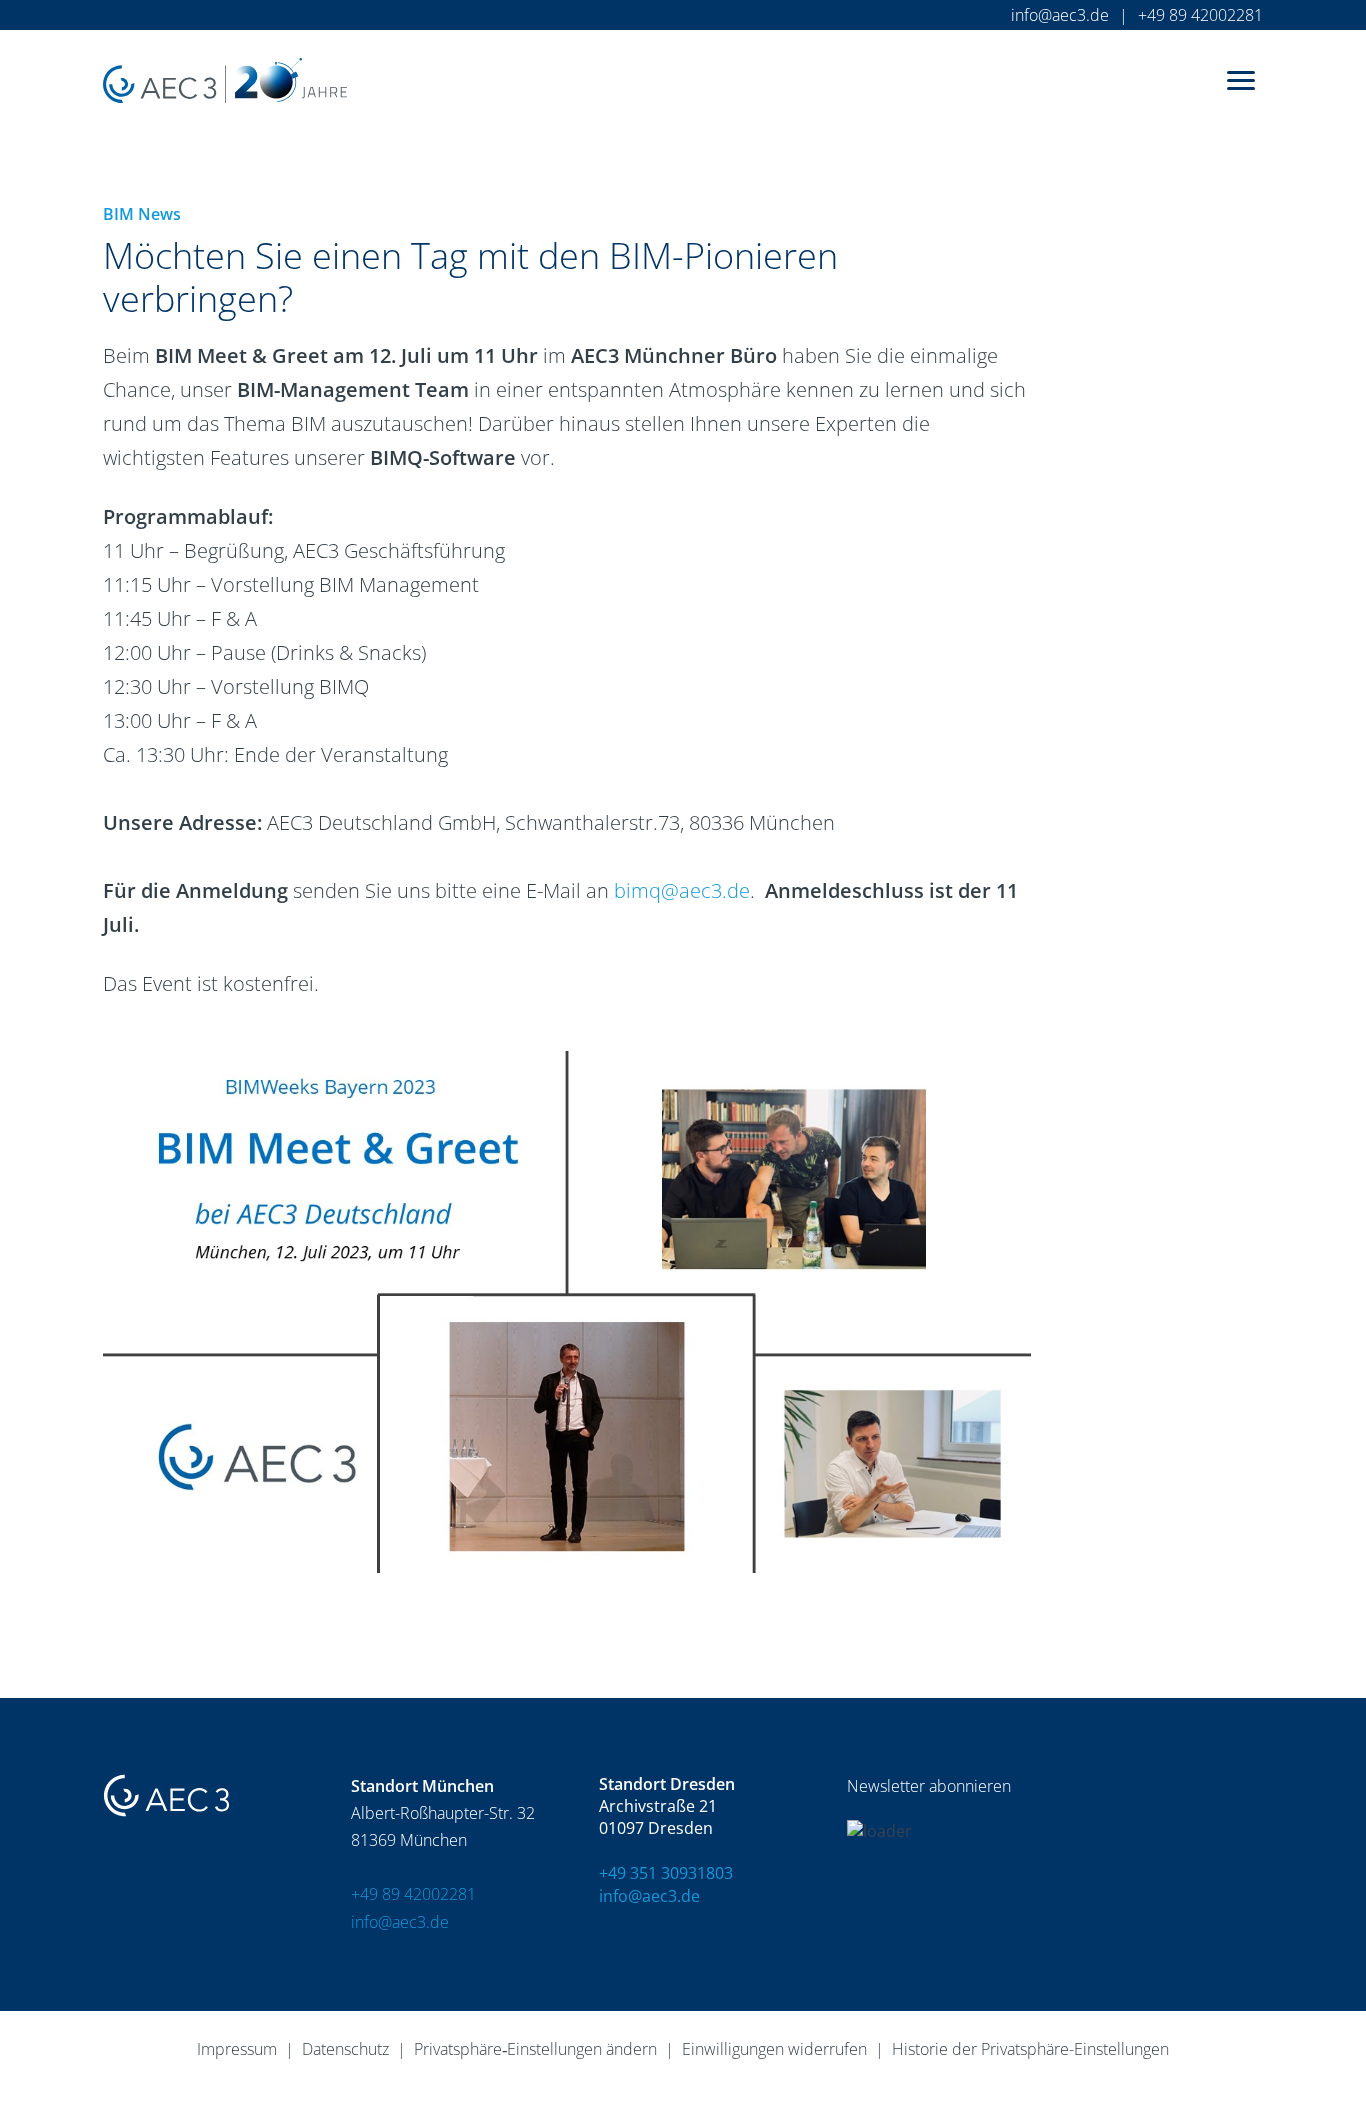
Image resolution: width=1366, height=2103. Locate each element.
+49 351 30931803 (666, 1873)
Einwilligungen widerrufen (774, 2049)
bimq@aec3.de (682, 890)
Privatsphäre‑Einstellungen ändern (535, 2049)
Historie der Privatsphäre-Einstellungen (1030, 2049)
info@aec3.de (1060, 15)
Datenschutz (345, 2049)
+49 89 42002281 (1200, 15)
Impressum (237, 2049)
